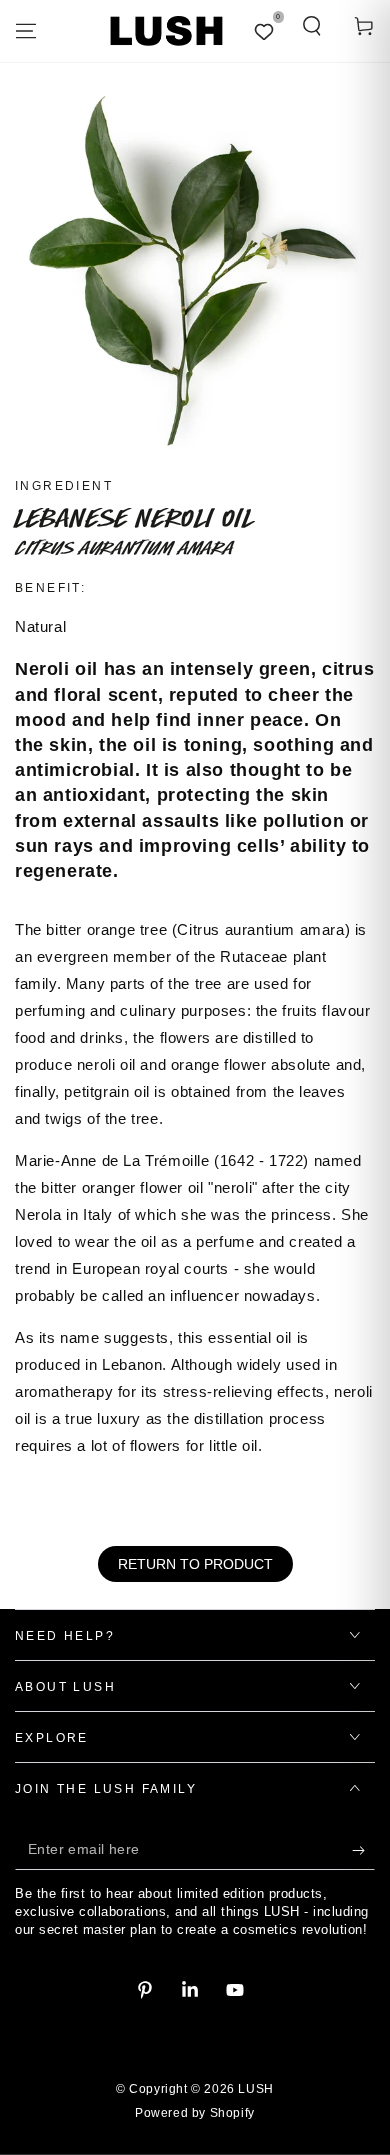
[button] (312, 26)
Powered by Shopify (195, 2113)
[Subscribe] (363, 1850)
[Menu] (26, 31)
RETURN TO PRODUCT (195, 1564)
